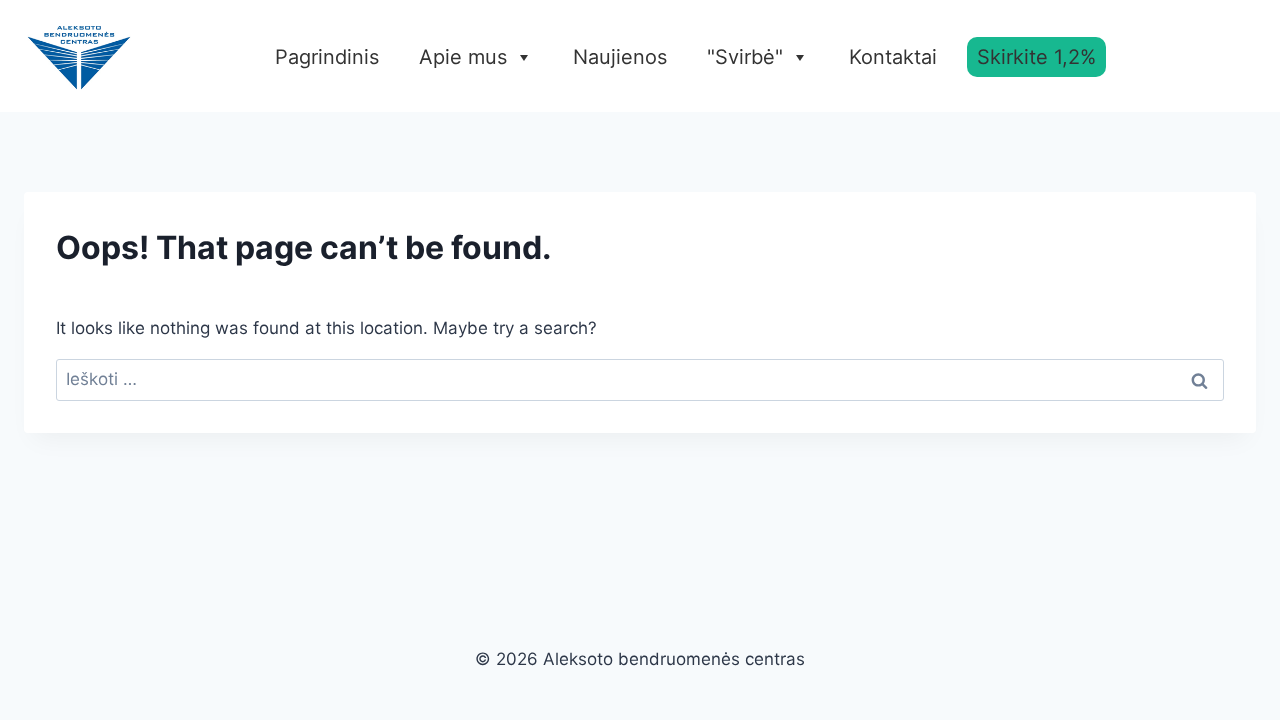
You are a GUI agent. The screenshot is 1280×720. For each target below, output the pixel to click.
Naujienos (620, 57)
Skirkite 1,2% (1036, 57)
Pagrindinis (327, 57)
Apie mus (463, 57)
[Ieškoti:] (640, 379)
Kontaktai (893, 57)
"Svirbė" (745, 57)
